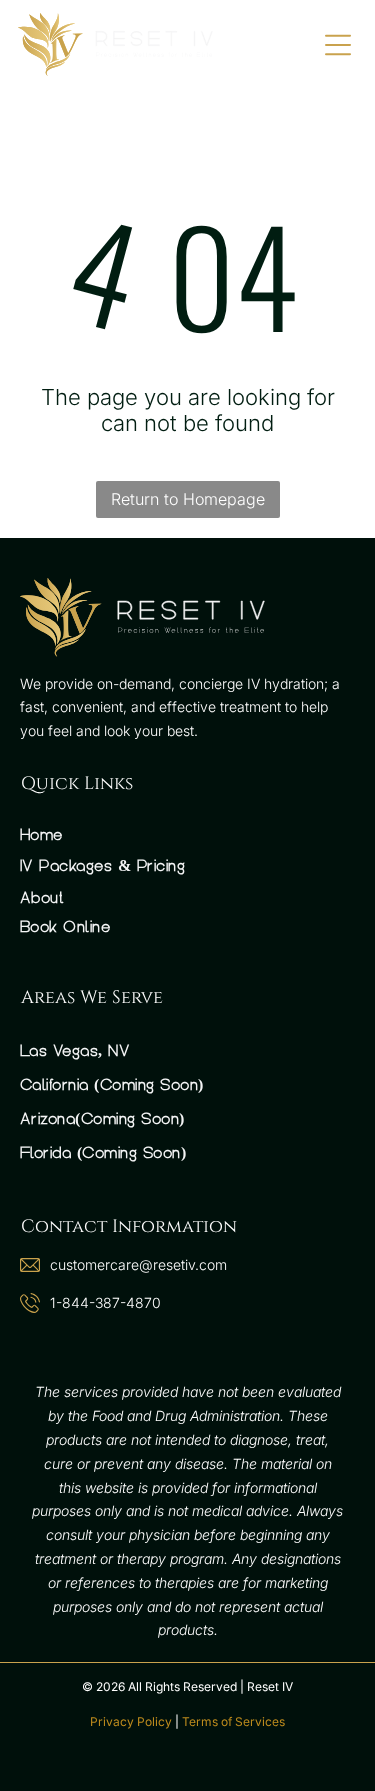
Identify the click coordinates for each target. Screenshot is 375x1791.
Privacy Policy (131, 1721)
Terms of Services (233, 1721)
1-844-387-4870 (105, 1302)
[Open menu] (338, 45)
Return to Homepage (188, 499)
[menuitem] (187, 834)
